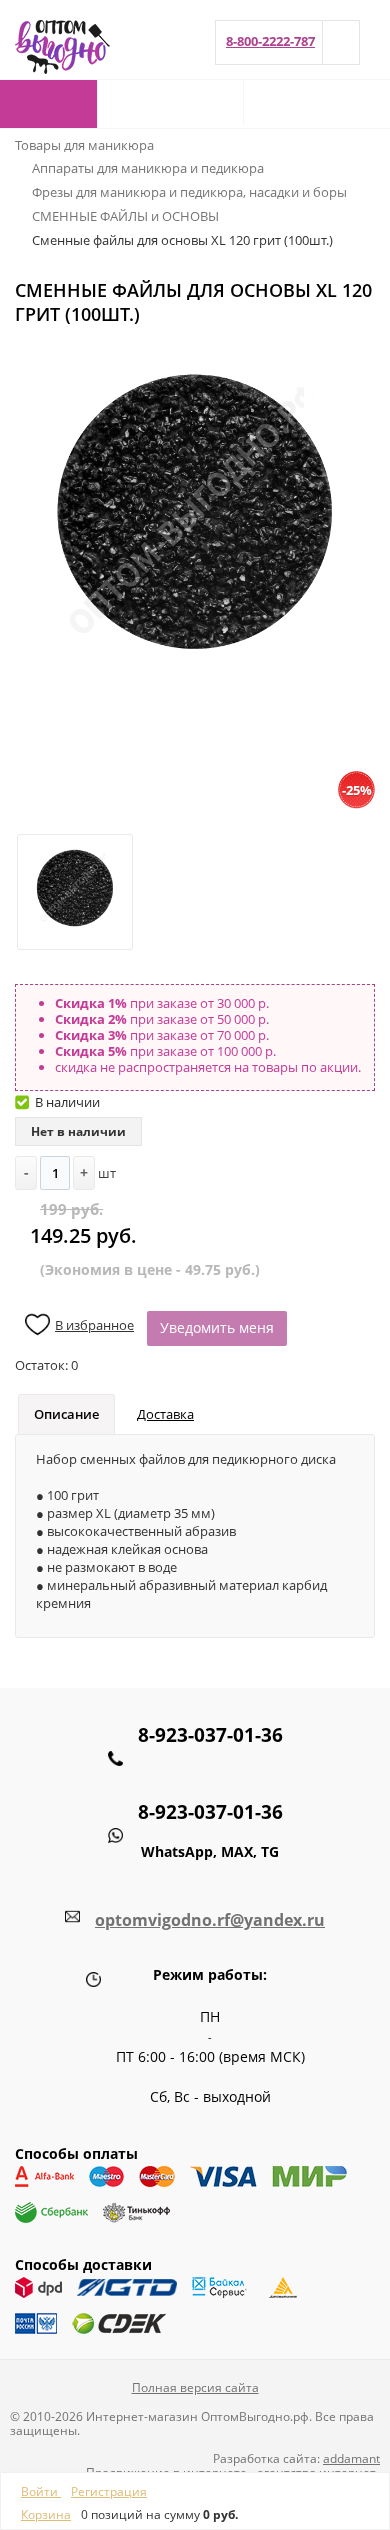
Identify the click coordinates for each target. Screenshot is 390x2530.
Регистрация (109, 2491)
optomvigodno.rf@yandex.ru (210, 1920)
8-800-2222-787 (270, 41)
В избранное (94, 1325)
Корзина (46, 2514)
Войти (41, 2491)
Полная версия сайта (195, 2387)
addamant (351, 2458)
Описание (66, 1414)
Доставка (165, 1414)
